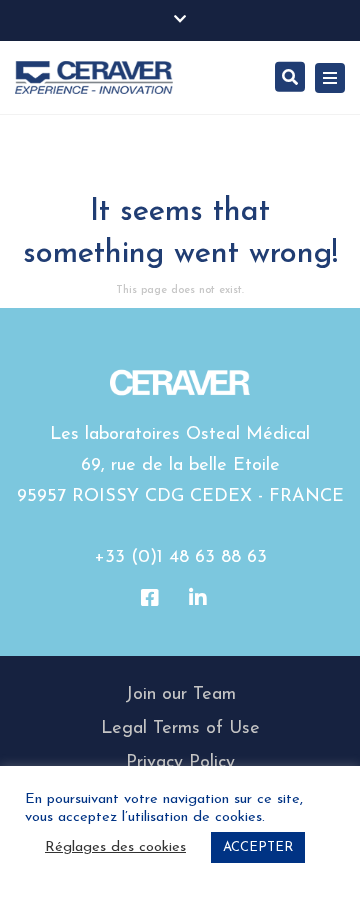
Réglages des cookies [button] (115, 847)
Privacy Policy (180, 763)
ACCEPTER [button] (258, 847)
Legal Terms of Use (180, 729)
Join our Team (180, 695)
